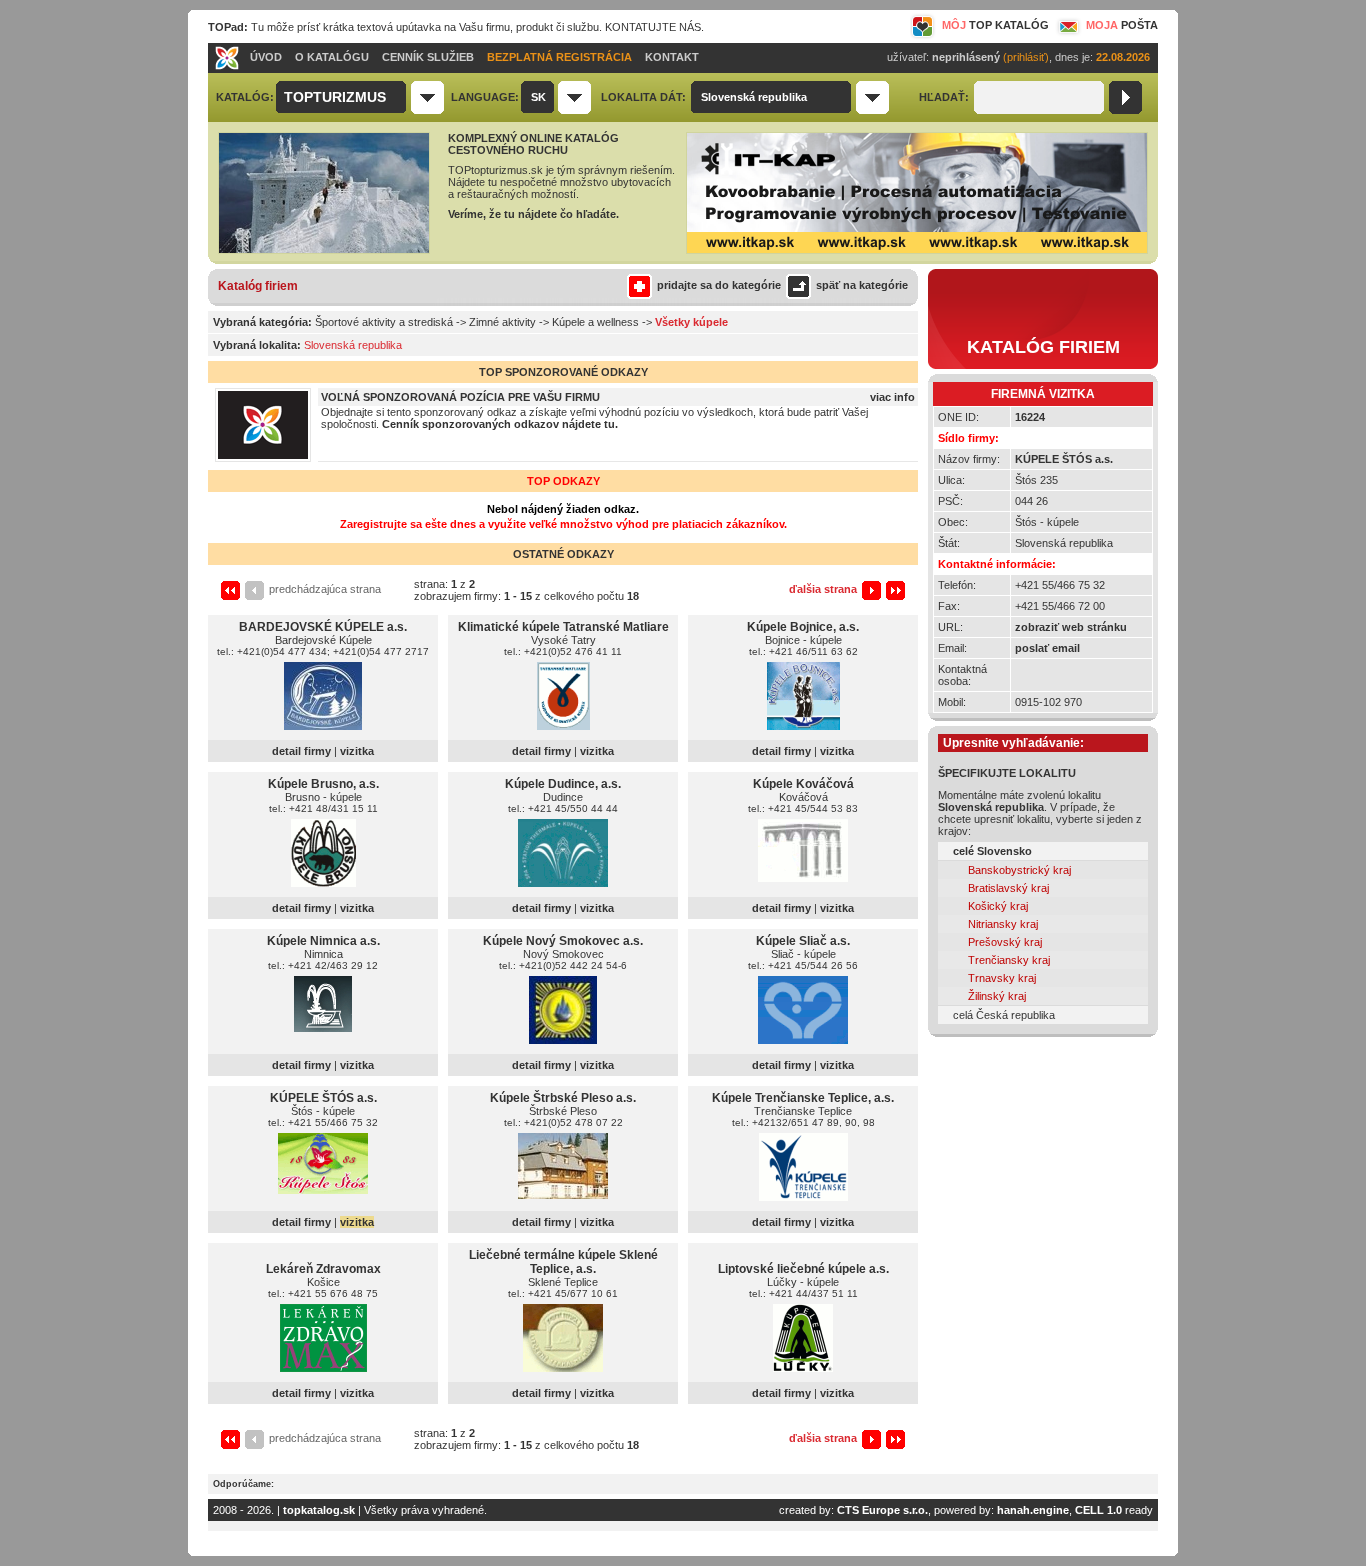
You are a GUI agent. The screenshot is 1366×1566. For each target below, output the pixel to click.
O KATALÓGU (332, 57)
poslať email (1047, 648)
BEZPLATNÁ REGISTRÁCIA (559, 57)
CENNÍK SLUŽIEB (428, 57)
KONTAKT (672, 57)
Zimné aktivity (502, 322)
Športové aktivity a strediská (384, 322)
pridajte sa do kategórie (719, 285)
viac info (892, 397)
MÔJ (995, 25)
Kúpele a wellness (595, 322)
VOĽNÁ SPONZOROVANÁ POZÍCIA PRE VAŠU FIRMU (460, 397)
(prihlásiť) (1026, 57)
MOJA (1122, 25)
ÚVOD (266, 57)
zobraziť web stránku (1071, 627)
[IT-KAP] (917, 250)
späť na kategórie (862, 285)
